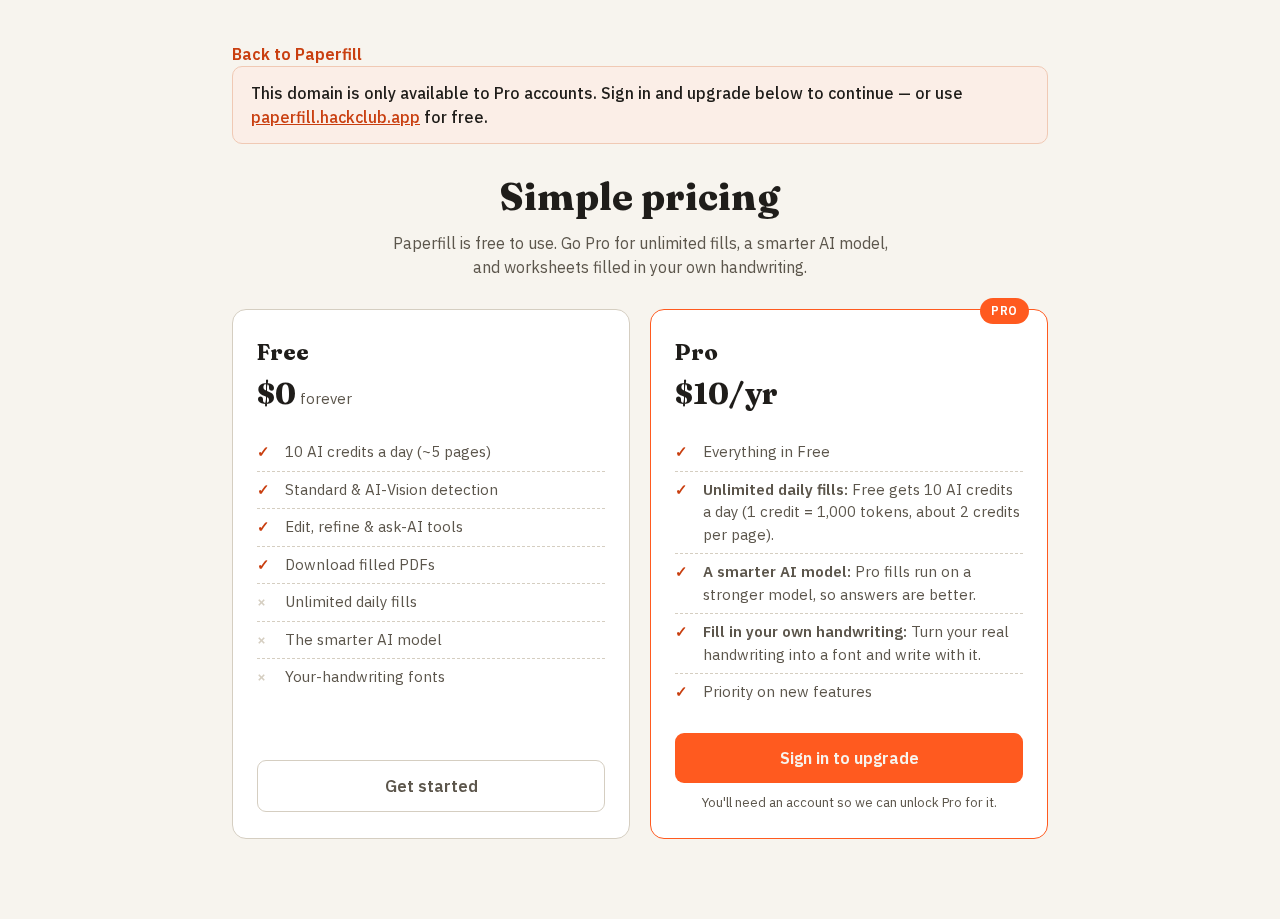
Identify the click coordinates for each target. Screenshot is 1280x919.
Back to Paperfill (297, 54)
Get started (431, 786)
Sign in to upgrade (849, 758)
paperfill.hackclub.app (335, 117)
